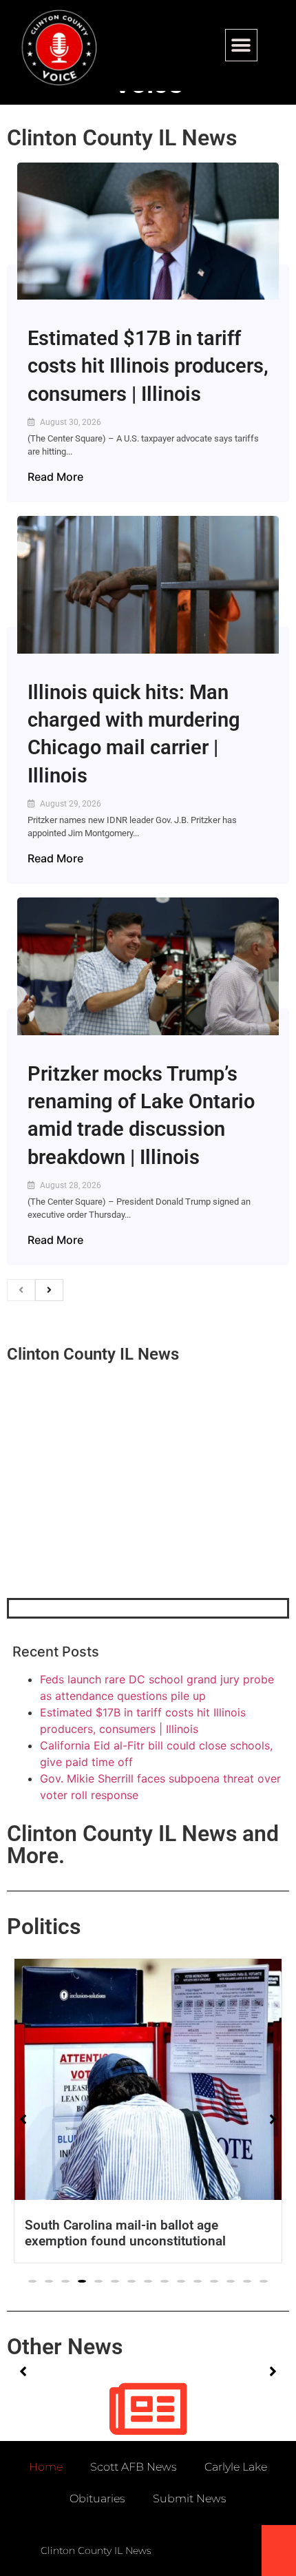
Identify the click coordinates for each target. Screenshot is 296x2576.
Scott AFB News (134, 2467)
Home (46, 2467)
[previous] (21, 1290)
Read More (55, 477)
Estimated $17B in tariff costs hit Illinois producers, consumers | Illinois (148, 366)
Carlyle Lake (236, 2467)
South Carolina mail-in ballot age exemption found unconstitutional (125, 2233)
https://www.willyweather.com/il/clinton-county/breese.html (110, 1526)
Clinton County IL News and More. (143, 1845)
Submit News (190, 2499)
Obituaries (97, 2499)
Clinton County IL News (122, 138)
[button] (241, 45)
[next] (49, 1290)
